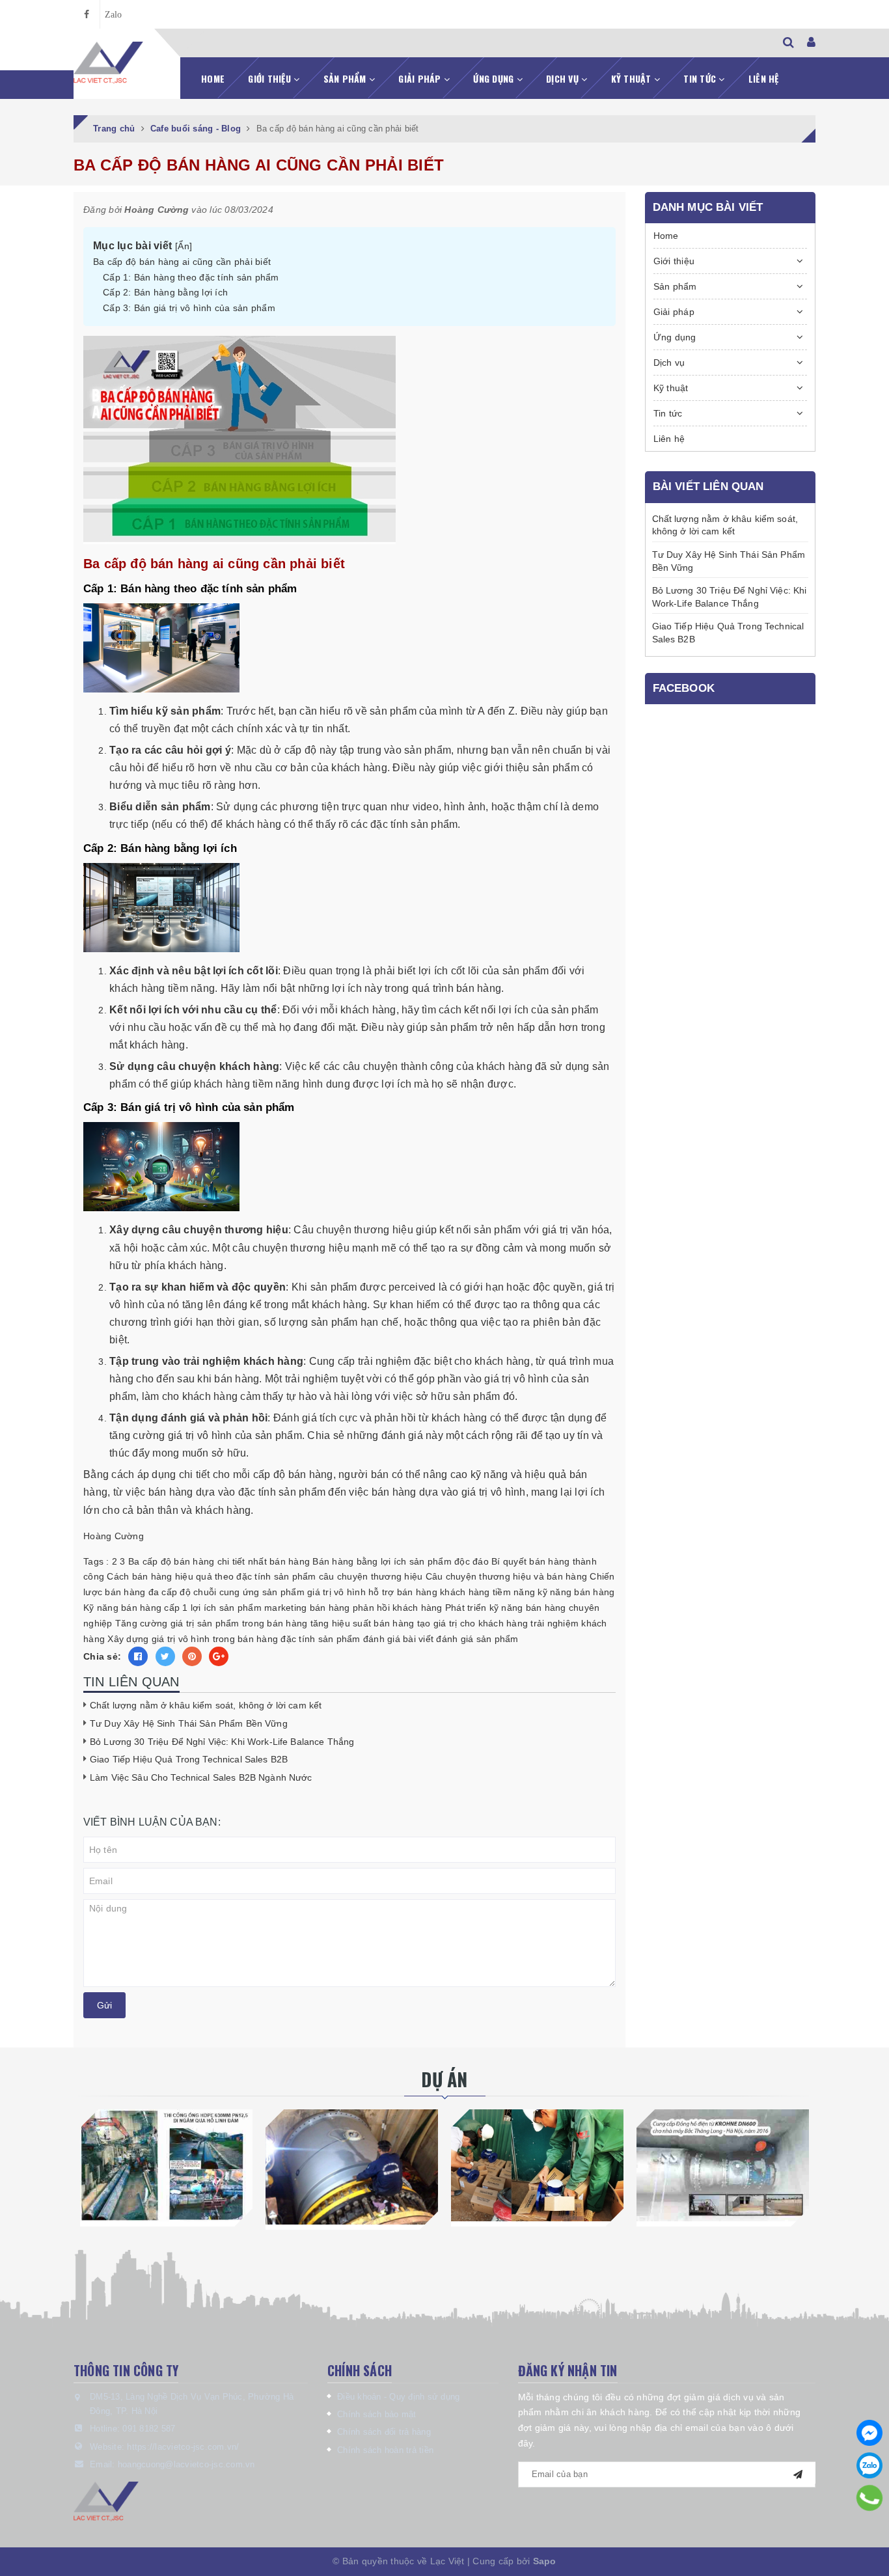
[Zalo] (869, 2465)
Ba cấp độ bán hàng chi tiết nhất (198, 1561)
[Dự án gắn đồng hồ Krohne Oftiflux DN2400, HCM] (352, 2167)
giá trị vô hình (336, 1592)
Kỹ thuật (633, 78)
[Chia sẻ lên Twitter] (165, 1656)
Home (213, 78)
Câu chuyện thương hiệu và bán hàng (507, 1576)
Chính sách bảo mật (377, 2414)
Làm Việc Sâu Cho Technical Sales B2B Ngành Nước (201, 1777)
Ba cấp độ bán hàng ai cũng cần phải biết (182, 262)
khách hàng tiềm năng (487, 1592)
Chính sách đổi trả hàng (384, 2432)
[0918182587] (870, 2498)
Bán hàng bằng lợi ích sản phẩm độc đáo (401, 1561)
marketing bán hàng (307, 1608)
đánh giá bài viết (398, 1639)
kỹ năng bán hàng (576, 1592)
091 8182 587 (149, 2429)
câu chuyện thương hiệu (371, 1576)
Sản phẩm (346, 78)
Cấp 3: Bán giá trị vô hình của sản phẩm (189, 308)
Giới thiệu (271, 78)
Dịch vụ (564, 78)
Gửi (104, 2005)
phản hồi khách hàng (398, 1608)
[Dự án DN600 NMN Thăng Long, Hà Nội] (723, 2165)
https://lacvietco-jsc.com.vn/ (183, 2447)
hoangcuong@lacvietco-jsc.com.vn (186, 2464)
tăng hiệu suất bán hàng (362, 1623)
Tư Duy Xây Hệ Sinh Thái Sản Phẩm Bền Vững (189, 1723)
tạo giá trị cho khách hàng (473, 1623)
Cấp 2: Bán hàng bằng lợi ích (165, 292)
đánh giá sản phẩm (477, 1639)
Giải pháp (421, 78)
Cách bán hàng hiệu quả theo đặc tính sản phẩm (211, 1576)
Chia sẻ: (102, 1656)
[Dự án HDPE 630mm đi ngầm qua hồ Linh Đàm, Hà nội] (166, 2165)
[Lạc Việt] (108, 63)
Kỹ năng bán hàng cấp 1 (136, 1608)
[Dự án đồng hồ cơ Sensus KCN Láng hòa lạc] (537, 2165)
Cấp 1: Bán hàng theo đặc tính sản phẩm (191, 277)
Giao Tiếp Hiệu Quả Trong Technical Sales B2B (189, 1759)
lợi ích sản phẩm (226, 1608)
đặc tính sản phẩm (320, 1639)
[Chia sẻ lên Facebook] (138, 1656)
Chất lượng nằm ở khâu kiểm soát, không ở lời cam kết (206, 1705)
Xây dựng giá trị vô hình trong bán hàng (193, 1639)
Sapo (545, 2561)
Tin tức (701, 78)
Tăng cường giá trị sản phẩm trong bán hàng (212, 1623)
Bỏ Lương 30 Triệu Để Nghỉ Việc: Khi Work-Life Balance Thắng (222, 1742)
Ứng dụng (495, 78)
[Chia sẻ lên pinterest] (192, 1656)
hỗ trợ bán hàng (403, 1592)
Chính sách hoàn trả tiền (385, 2450)
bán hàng (290, 1561)
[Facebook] (869, 2433)
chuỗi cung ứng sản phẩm (249, 1592)
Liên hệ (764, 78)
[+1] (219, 1656)
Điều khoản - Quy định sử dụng (398, 2397)
